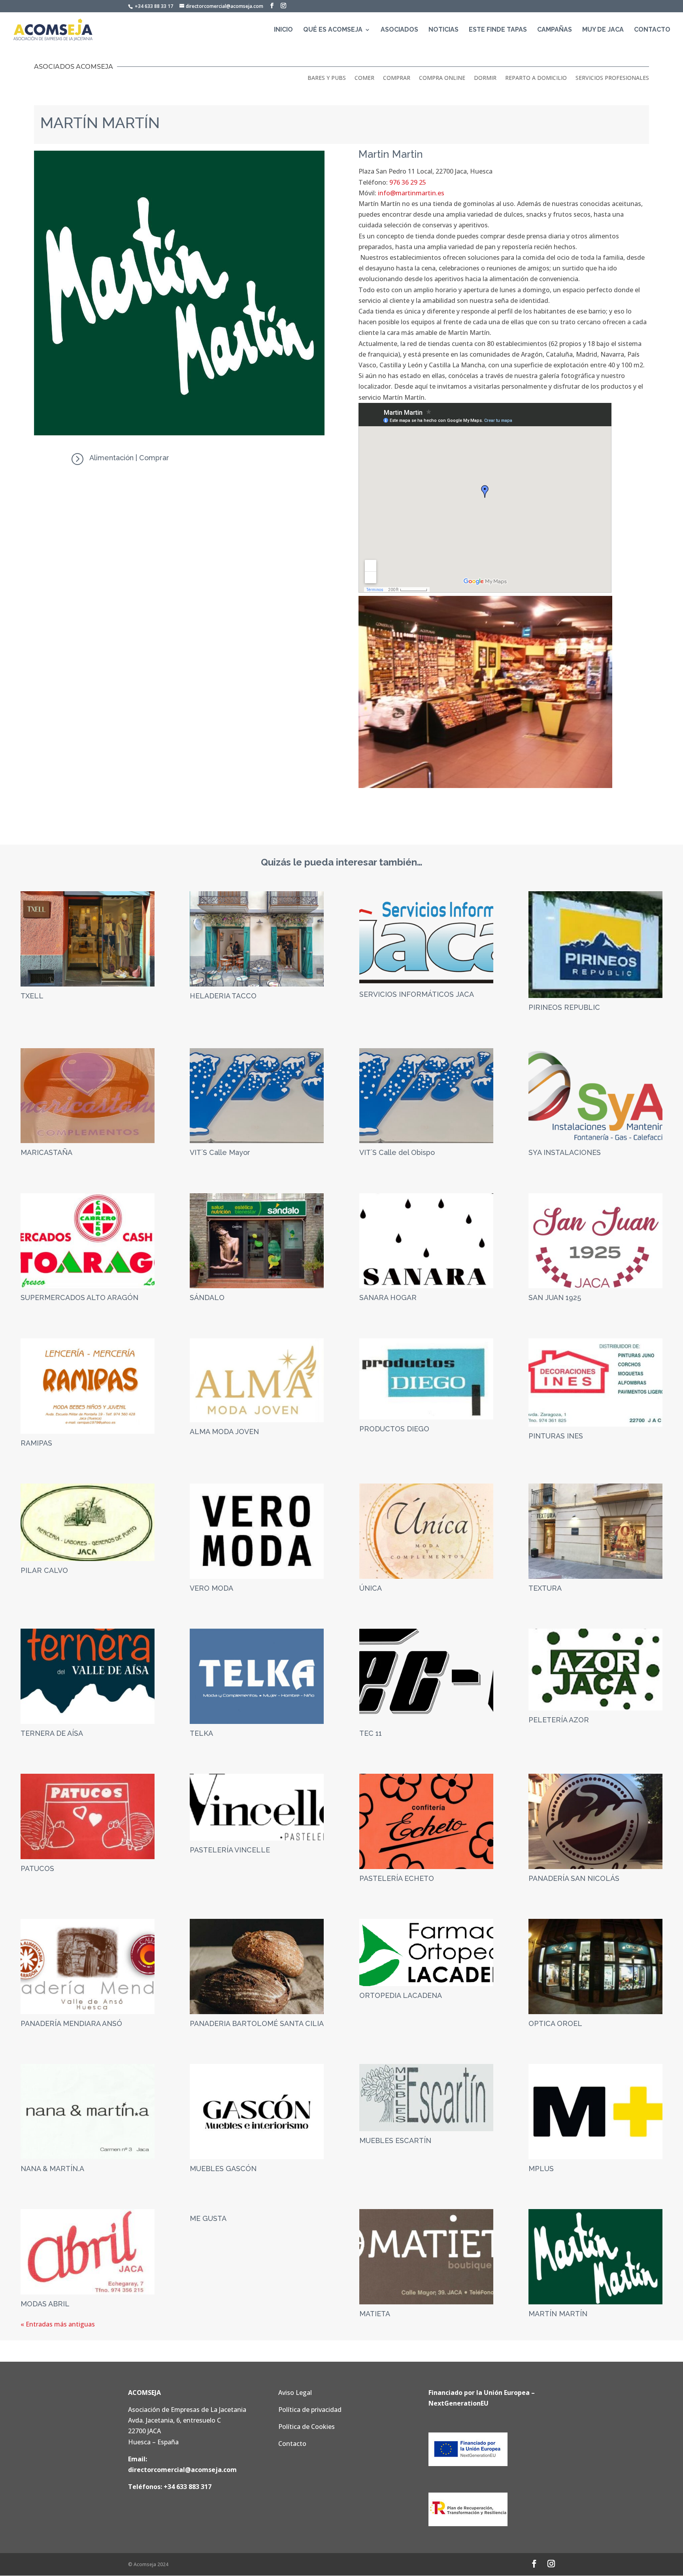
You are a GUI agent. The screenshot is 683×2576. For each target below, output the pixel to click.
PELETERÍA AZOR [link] (559, 1720)
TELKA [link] (201, 1733)
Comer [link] (364, 78)
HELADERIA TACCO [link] (223, 996)
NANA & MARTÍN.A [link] (52, 2169)
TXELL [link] (32, 996)
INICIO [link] (283, 30)
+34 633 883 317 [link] (188, 2487)
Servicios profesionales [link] (612, 78)
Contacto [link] (292, 2444)
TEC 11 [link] (371, 1733)
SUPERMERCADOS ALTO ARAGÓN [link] (79, 1297)
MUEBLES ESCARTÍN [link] (395, 2140)
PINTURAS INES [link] (556, 1436)
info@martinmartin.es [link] (411, 193)
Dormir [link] (485, 78)
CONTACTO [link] (652, 30)
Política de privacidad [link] (310, 2410)
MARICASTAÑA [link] (46, 1152)
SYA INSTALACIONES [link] (565, 1152)
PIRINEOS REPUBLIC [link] (564, 1007)
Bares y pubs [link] (327, 78)
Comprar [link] (397, 78)
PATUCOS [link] (37, 1868)
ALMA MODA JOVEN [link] (224, 1432)
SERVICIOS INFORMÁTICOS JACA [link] (417, 994)
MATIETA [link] (375, 2314)
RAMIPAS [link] (36, 1443)
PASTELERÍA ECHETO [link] (397, 1878)
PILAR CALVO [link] (44, 1570)
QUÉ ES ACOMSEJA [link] (333, 30)
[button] (272, 6)
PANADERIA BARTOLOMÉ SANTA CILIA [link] (257, 2023)
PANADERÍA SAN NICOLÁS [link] (574, 1878)
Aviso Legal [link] (295, 2393)
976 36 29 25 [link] (408, 182)
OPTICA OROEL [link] (555, 2023)
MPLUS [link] (541, 2169)
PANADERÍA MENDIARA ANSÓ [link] (71, 2023)
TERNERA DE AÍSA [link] (52, 1733)
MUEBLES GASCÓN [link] (223, 2169)
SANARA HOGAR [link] (388, 1297)
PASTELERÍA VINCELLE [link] (230, 1850)
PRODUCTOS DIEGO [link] (394, 1429)
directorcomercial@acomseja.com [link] (182, 2470)
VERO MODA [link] (211, 1588)
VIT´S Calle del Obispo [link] (397, 1152)
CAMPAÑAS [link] (555, 30)
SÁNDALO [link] (207, 1297)
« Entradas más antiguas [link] (58, 2324)
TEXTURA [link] (545, 1588)
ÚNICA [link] (371, 1588)
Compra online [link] (442, 78)
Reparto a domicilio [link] (536, 78)
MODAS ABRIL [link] (45, 2304)
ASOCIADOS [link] (399, 30)
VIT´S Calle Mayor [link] (220, 1152)
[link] (53, 29)
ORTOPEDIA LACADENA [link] (401, 1995)
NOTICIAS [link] (443, 30)
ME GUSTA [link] (208, 2218)
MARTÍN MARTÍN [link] (558, 2314)
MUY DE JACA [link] (603, 30)
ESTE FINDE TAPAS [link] (498, 30)
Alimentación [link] (111, 458)
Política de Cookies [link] (307, 2427)
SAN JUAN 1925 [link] (555, 1297)
